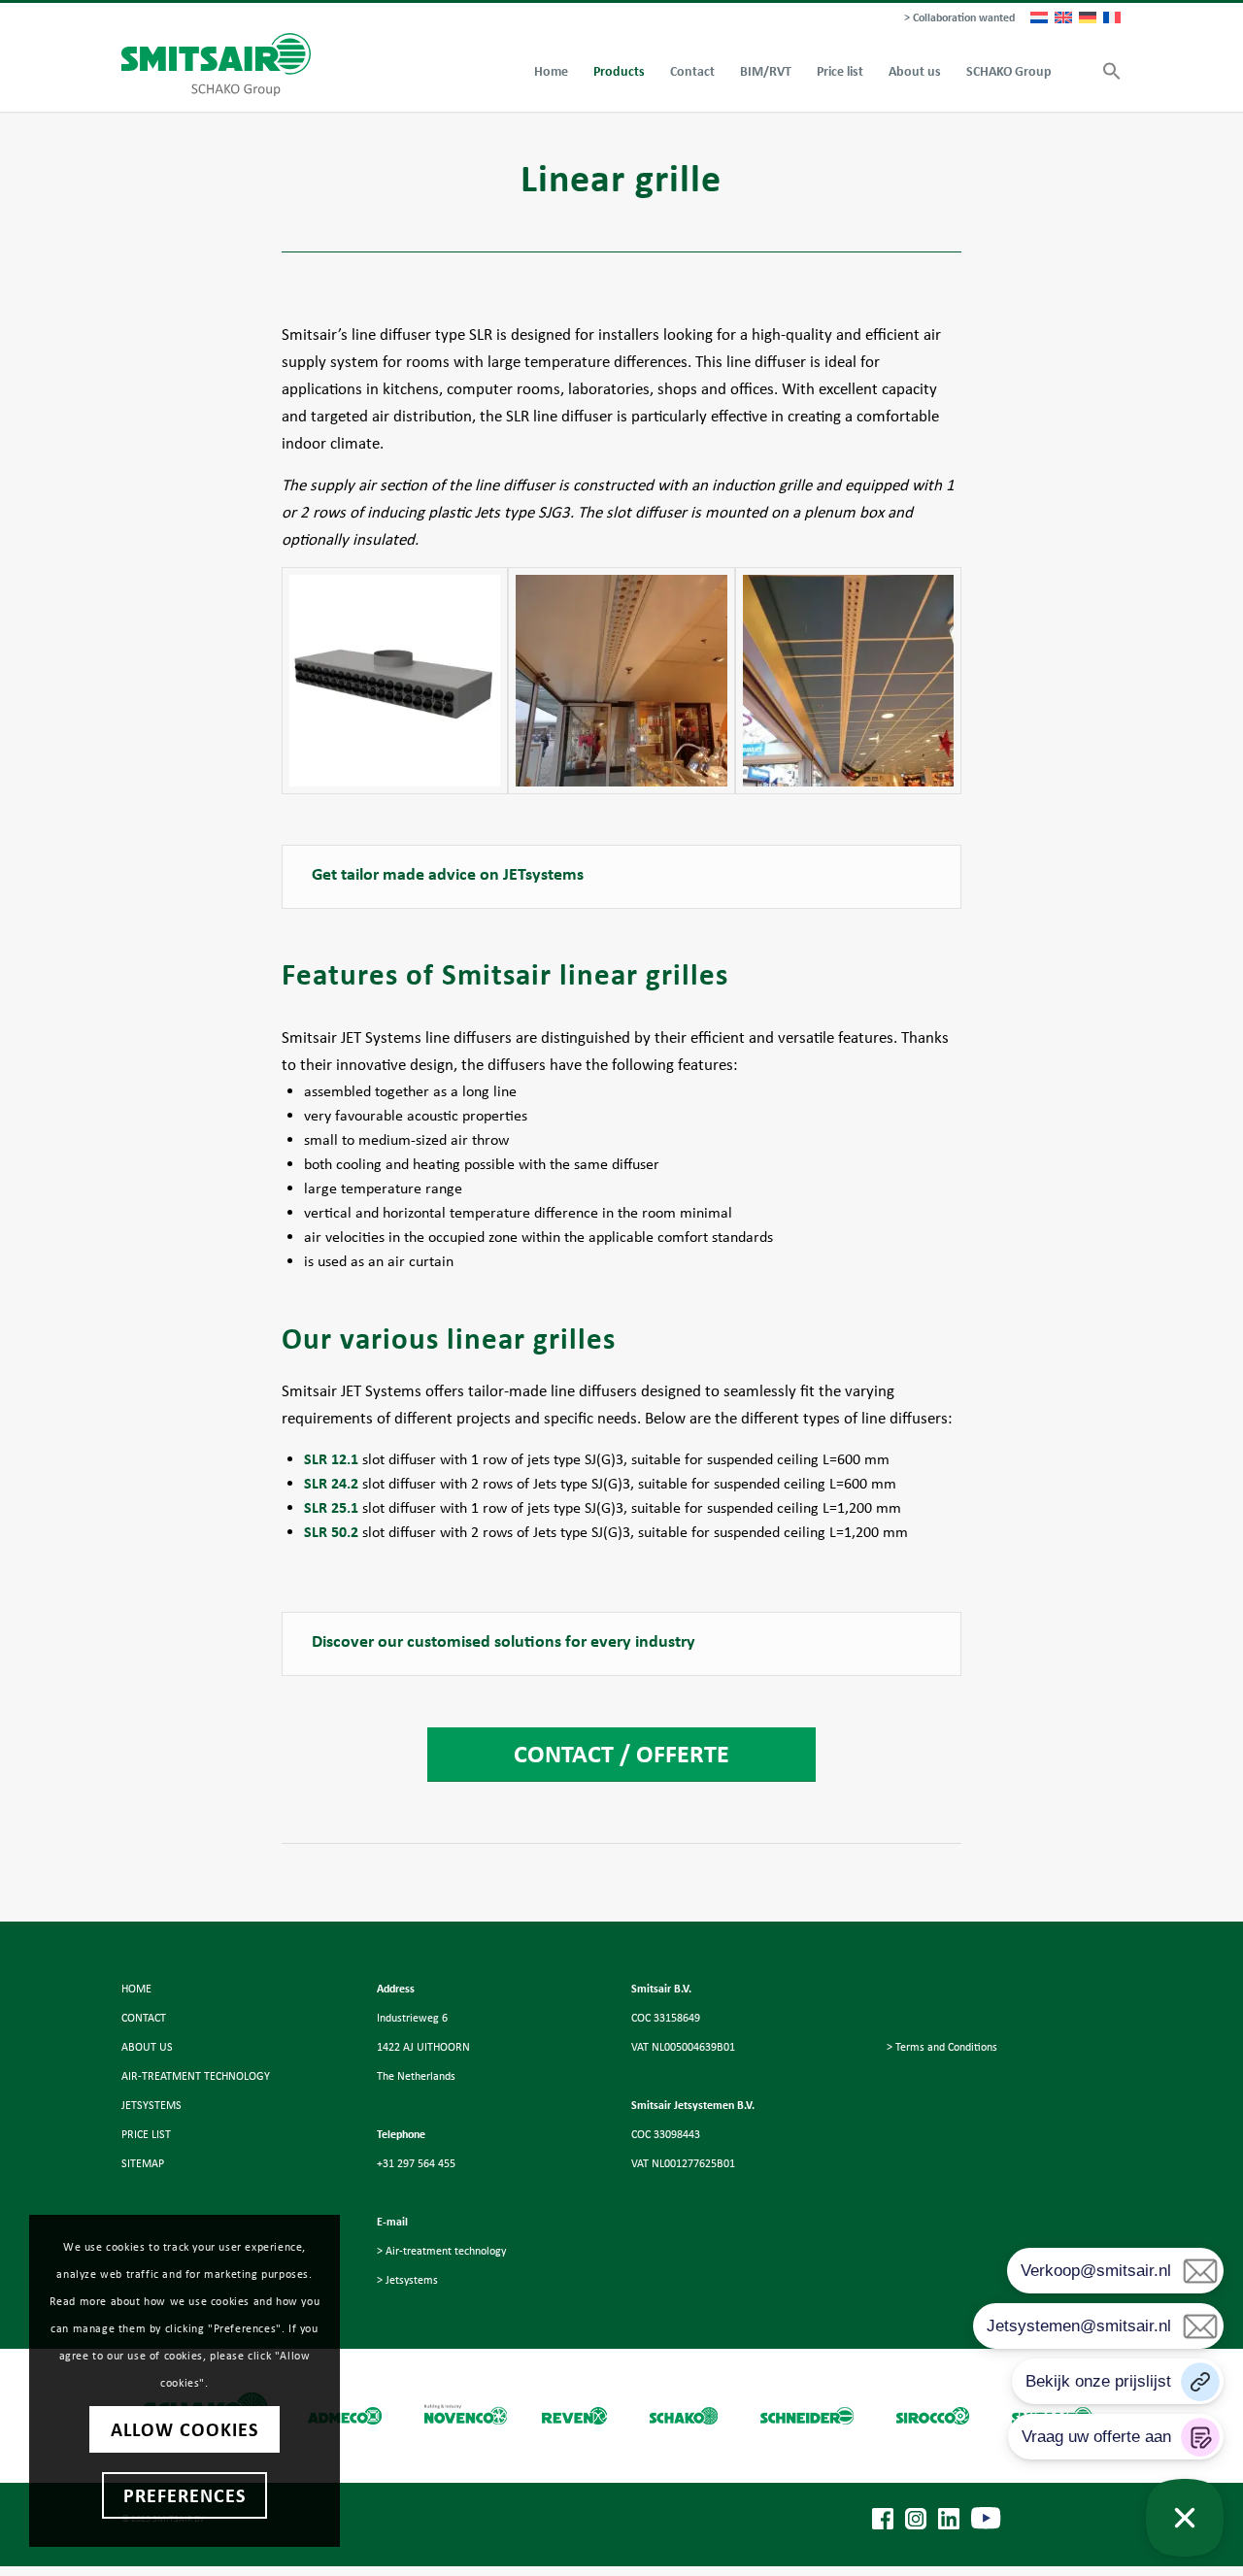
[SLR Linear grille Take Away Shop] (621, 680)
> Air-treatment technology (441, 2251)
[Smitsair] (216, 65)
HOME (136, 1989)
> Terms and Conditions (942, 2047)
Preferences (185, 2495)
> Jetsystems (407, 2280)
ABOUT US (147, 2047)
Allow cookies (185, 2429)
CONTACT (144, 2018)
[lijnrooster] (395, 680)
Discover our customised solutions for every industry (504, 1641)
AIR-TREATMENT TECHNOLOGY (196, 2076)
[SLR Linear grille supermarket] (848, 680)
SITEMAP (143, 2163)
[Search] (1077, 72)
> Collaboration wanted (959, 17)
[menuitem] (955, 18)
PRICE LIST (146, 2134)
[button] (1106, 72)
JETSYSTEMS (151, 2105)
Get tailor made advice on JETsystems (448, 874)
